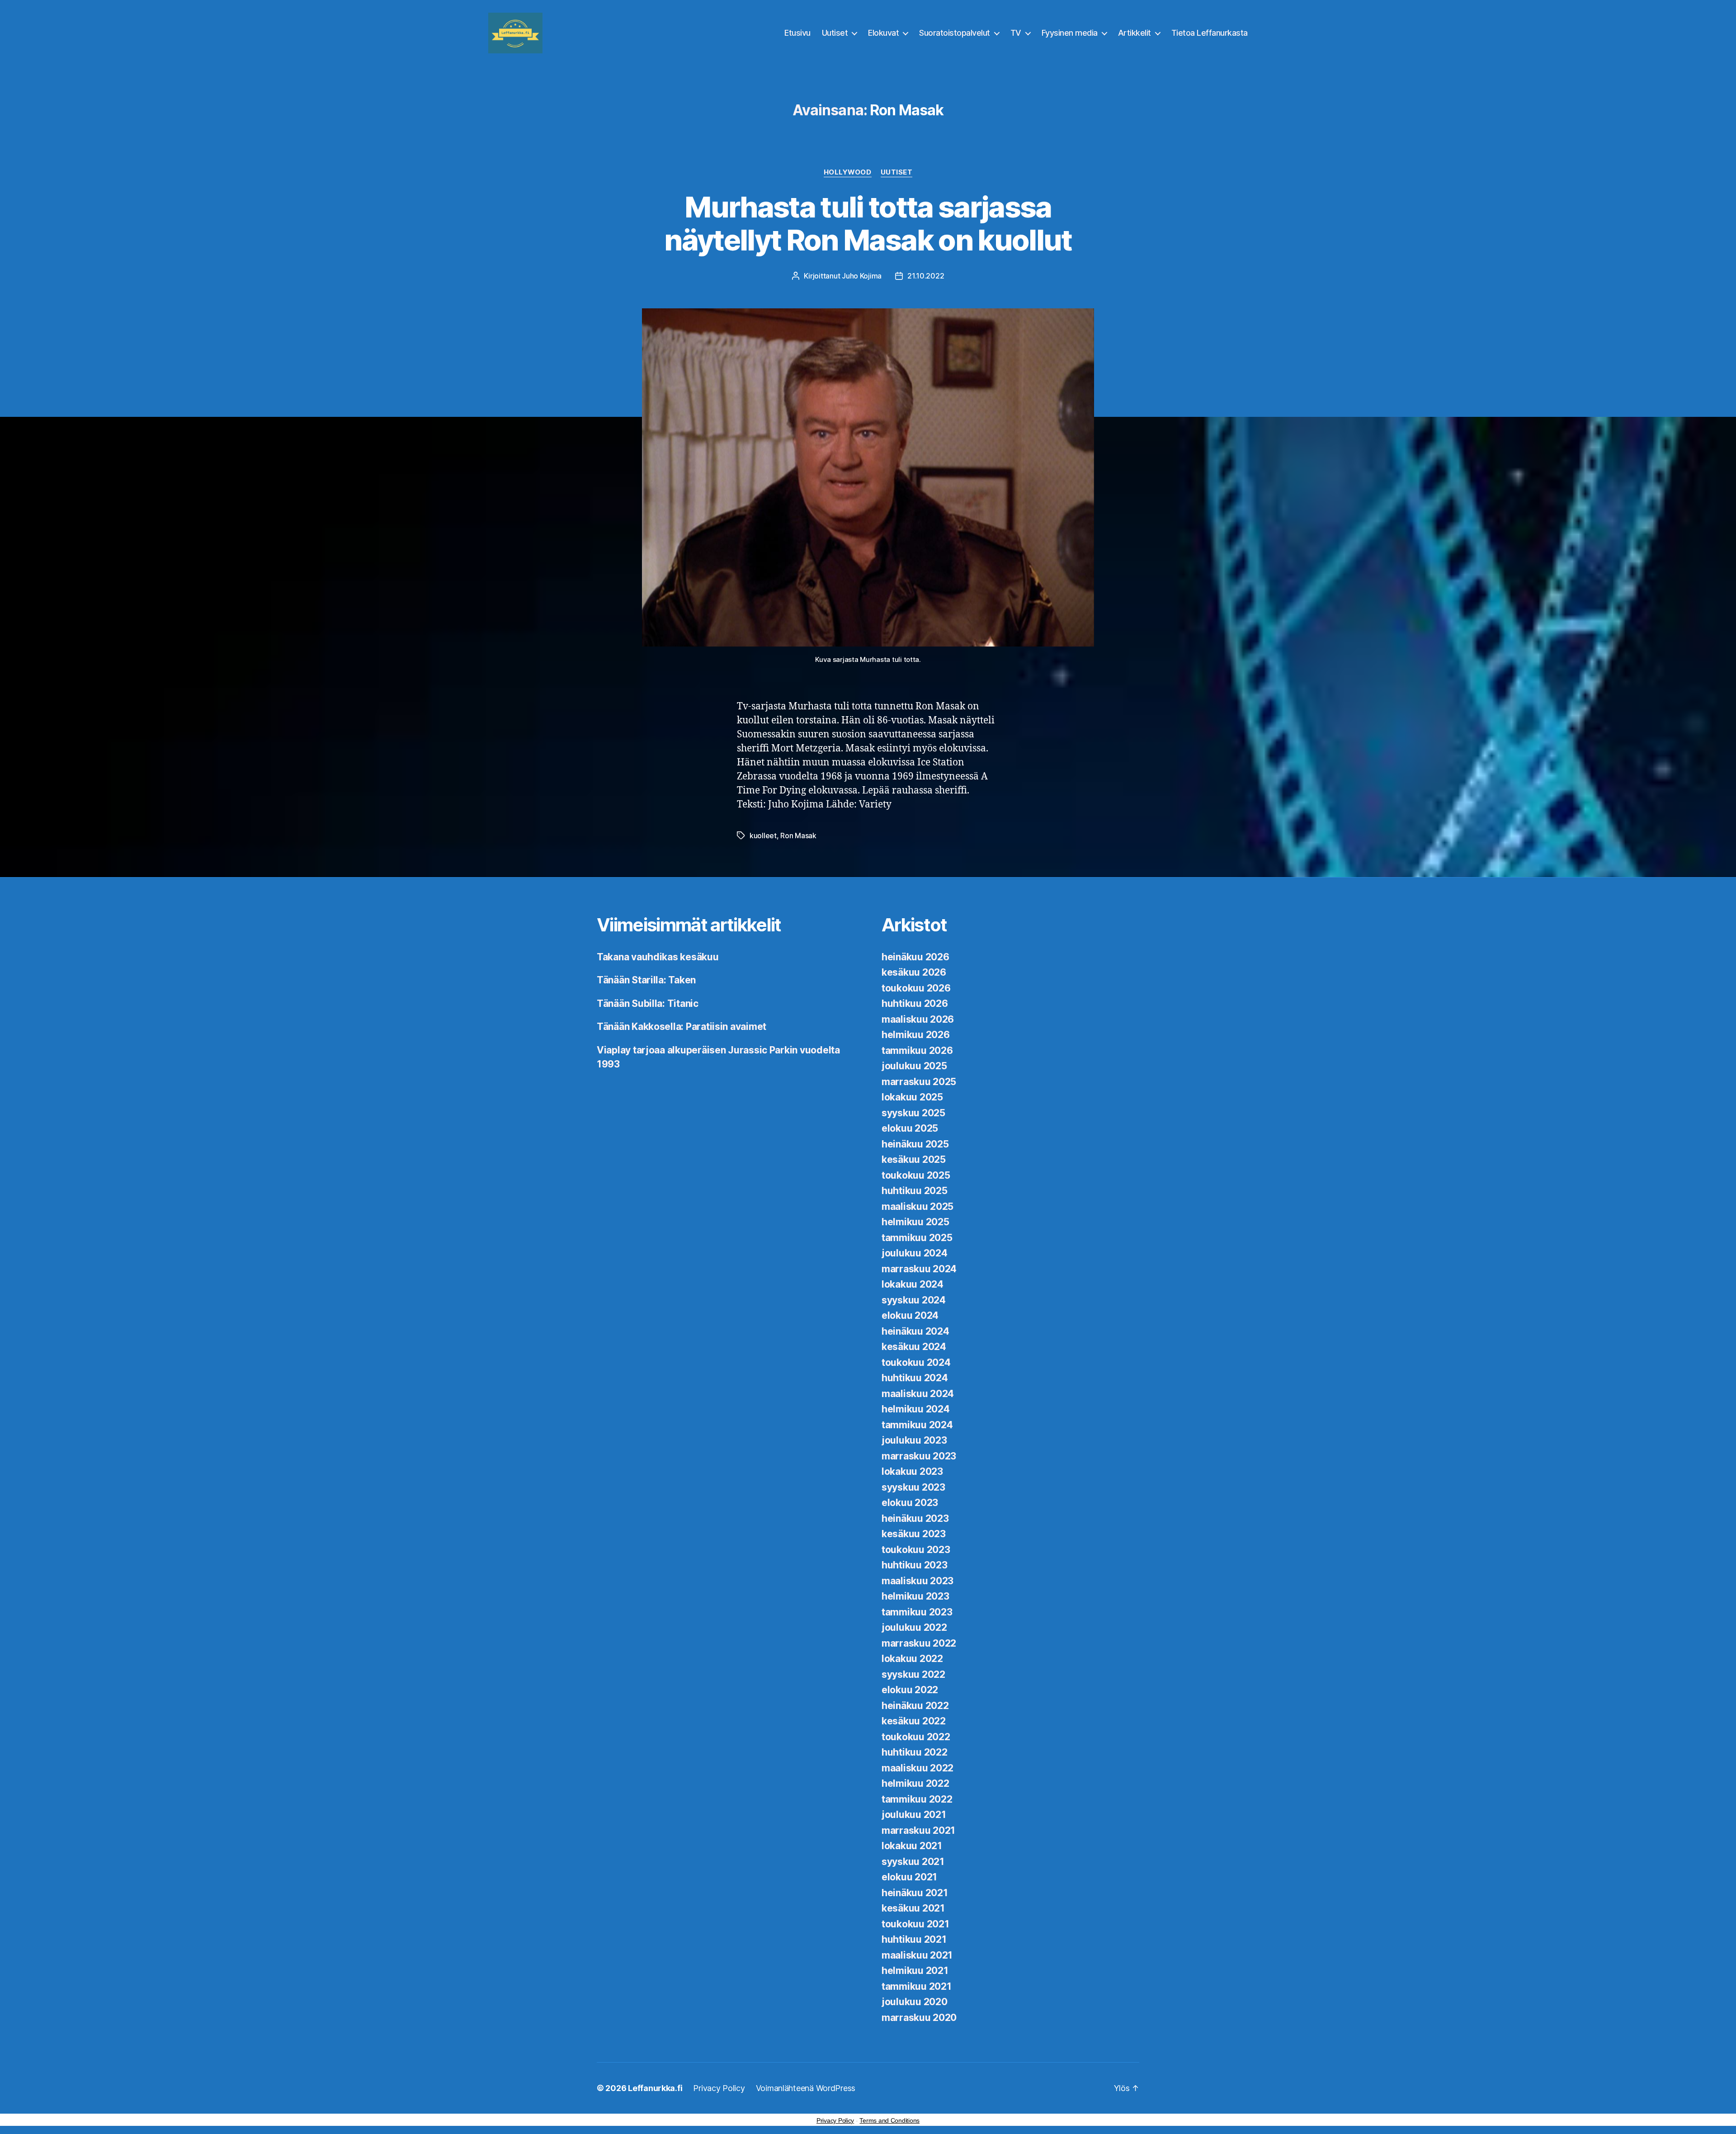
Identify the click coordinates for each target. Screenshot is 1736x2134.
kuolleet (763, 836)
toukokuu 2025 (916, 1175)
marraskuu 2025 (919, 1082)
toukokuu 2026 (916, 988)
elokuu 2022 (910, 1690)
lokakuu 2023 (912, 1471)
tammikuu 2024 (917, 1425)
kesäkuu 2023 (914, 1534)
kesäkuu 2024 (914, 1347)
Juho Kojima (862, 276)
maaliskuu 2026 (918, 1019)
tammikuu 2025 (917, 1238)
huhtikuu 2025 (915, 1191)
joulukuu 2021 (914, 1815)
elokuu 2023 (910, 1503)
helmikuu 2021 (915, 1971)
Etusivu (797, 33)
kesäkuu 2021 (913, 1908)
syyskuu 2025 (913, 1113)
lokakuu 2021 (912, 1846)
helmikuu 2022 (915, 1783)
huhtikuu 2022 (915, 1752)
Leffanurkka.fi (655, 2088)
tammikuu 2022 (917, 1799)
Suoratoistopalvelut (955, 33)
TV (1016, 33)
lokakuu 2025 (912, 1097)
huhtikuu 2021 (914, 1939)
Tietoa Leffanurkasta (1210, 33)
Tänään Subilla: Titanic (648, 1003)
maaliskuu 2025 (918, 1206)
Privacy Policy (719, 2088)
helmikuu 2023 (915, 1596)
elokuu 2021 (909, 1877)
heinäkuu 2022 (915, 1706)
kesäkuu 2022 (914, 1721)
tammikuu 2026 (917, 1050)
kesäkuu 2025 (914, 1159)
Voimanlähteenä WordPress (806, 2088)
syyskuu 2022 (913, 1674)
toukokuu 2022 (916, 1737)
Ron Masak (798, 836)
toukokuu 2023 (916, 1550)
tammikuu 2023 (917, 1612)
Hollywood (848, 172)
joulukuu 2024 (915, 1253)
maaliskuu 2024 (918, 1394)
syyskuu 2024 (914, 1300)
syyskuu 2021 (913, 1862)
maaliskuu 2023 (918, 1581)
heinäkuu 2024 (915, 1331)
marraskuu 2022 (919, 1643)
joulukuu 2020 (915, 2002)
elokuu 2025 (910, 1128)
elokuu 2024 (910, 1315)
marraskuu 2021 (918, 1830)
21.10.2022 (926, 276)
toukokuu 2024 (916, 1362)
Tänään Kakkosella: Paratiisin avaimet (682, 1027)
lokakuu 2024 (913, 1284)
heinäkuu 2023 (915, 1518)
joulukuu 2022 (914, 1627)
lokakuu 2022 (912, 1659)
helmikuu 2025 (915, 1222)
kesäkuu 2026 (914, 972)
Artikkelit (1135, 33)
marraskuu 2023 (919, 1456)
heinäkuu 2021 (915, 1893)
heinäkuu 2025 (915, 1144)
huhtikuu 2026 (915, 1003)
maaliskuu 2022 (918, 1768)
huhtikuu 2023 (915, 1565)
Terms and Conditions (889, 2120)
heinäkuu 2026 (915, 957)
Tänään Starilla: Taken (646, 980)
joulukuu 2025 (914, 1066)
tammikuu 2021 (917, 1986)
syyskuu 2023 (913, 1487)
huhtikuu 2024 (915, 1378)
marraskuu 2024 (919, 1269)
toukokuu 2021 (915, 1924)
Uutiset (835, 33)
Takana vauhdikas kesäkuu (658, 957)
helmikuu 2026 (916, 1035)
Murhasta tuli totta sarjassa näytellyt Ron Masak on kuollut (868, 223)
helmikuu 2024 (916, 1409)
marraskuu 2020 (919, 2018)
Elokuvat (883, 33)
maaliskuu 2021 (917, 1955)
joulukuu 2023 (914, 1440)
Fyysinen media (1070, 33)
